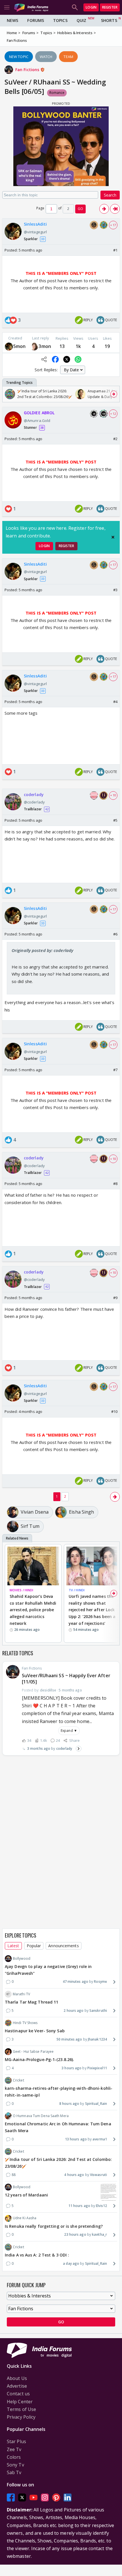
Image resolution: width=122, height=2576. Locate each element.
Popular (34, 1946)
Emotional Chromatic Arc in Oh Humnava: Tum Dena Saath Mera (58, 2127)
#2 (115, 439)
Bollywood (22, 1958)
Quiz (81, 20)
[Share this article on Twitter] (67, 359)
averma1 (100, 2139)
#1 (115, 250)
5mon (19, 346)
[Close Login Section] (113, 537)
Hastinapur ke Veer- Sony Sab (35, 2031)
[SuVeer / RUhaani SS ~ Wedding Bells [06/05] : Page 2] (104, 209)
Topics (60, 20)
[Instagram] (45, 2497)
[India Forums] (31, 7)
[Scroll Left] (8, 394)
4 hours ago (74, 2175)
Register (110, 7)
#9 (115, 1298)
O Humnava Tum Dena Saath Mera (41, 2116)
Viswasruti (98, 2175)
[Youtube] (33, 2497)
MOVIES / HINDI (21, 1590)
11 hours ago (79, 2206)
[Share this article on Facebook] (55, 359)
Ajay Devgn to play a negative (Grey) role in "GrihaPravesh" (48, 1970)
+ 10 (113, 795)
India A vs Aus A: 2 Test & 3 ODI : (37, 2255)
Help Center (20, 2402)
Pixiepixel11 (97, 2068)
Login (91, 7)
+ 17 (113, 225)
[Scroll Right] (114, 394)
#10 (114, 1411)
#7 (115, 1070)
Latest (13, 1946)
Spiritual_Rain (96, 2104)
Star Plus (16, 2441)
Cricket (18, 2080)
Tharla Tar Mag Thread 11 (31, 2002)
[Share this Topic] (44, 359)
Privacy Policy (21, 2417)
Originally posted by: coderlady (42, 950)
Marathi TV (21, 1994)
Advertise (17, 2386)
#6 (115, 934)
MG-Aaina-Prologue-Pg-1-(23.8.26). (39, 2059)
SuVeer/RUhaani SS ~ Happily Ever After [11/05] (66, 1679)
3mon (45, 346)
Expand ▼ (69, 1731)
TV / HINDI (77, 1590)
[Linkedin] (68, 2497)
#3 (115, 590)
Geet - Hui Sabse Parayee (33, 2051)
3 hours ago (71, 2068)
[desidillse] (9, 346)
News (12, 20)
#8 (115, 1184)
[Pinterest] (56, 2497)
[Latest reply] (79, 1749)
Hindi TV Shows (25, 2023)
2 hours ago (73, 2011)
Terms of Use (21, 2409)
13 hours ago (76, 2139)
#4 (115, 702)
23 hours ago (75, 2234)
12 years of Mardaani (26, 2195)
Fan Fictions (28, 70)
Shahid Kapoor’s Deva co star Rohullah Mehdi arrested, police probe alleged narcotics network (33, 1610)
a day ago (71, 2263)
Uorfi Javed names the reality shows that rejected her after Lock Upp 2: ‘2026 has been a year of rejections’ (92, 1610)
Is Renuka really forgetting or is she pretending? (54, 2226)
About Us (17, 2378)
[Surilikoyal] (34, 346)
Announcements (63, 1946)
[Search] (75, 7)
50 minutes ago (69, 2039)
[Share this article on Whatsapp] (78, 359)
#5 (115, 820)
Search (110, 195)
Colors (14, 2457)
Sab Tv (14, 2472)
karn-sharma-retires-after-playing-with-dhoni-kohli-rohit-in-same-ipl (59, 2092)
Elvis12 (101, 2206)
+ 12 (113, 414)
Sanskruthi (98, 2011)
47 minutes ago (75, 1982)
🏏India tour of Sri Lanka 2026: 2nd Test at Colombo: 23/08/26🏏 (58, 2163)
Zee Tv (14, 2449)
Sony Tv (15, 2465)
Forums (36, 20)
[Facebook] (11, 2497)
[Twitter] (22, 2497)
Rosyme (100, 1982)
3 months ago (39, 1748)
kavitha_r (99, 2234)
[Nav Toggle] (7, 7)
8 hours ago (69, 2104)
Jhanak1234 (97, 2039)
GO (80, 209)
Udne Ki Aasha (25, 2218)
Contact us (18, 2394)
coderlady (64, 1748)
